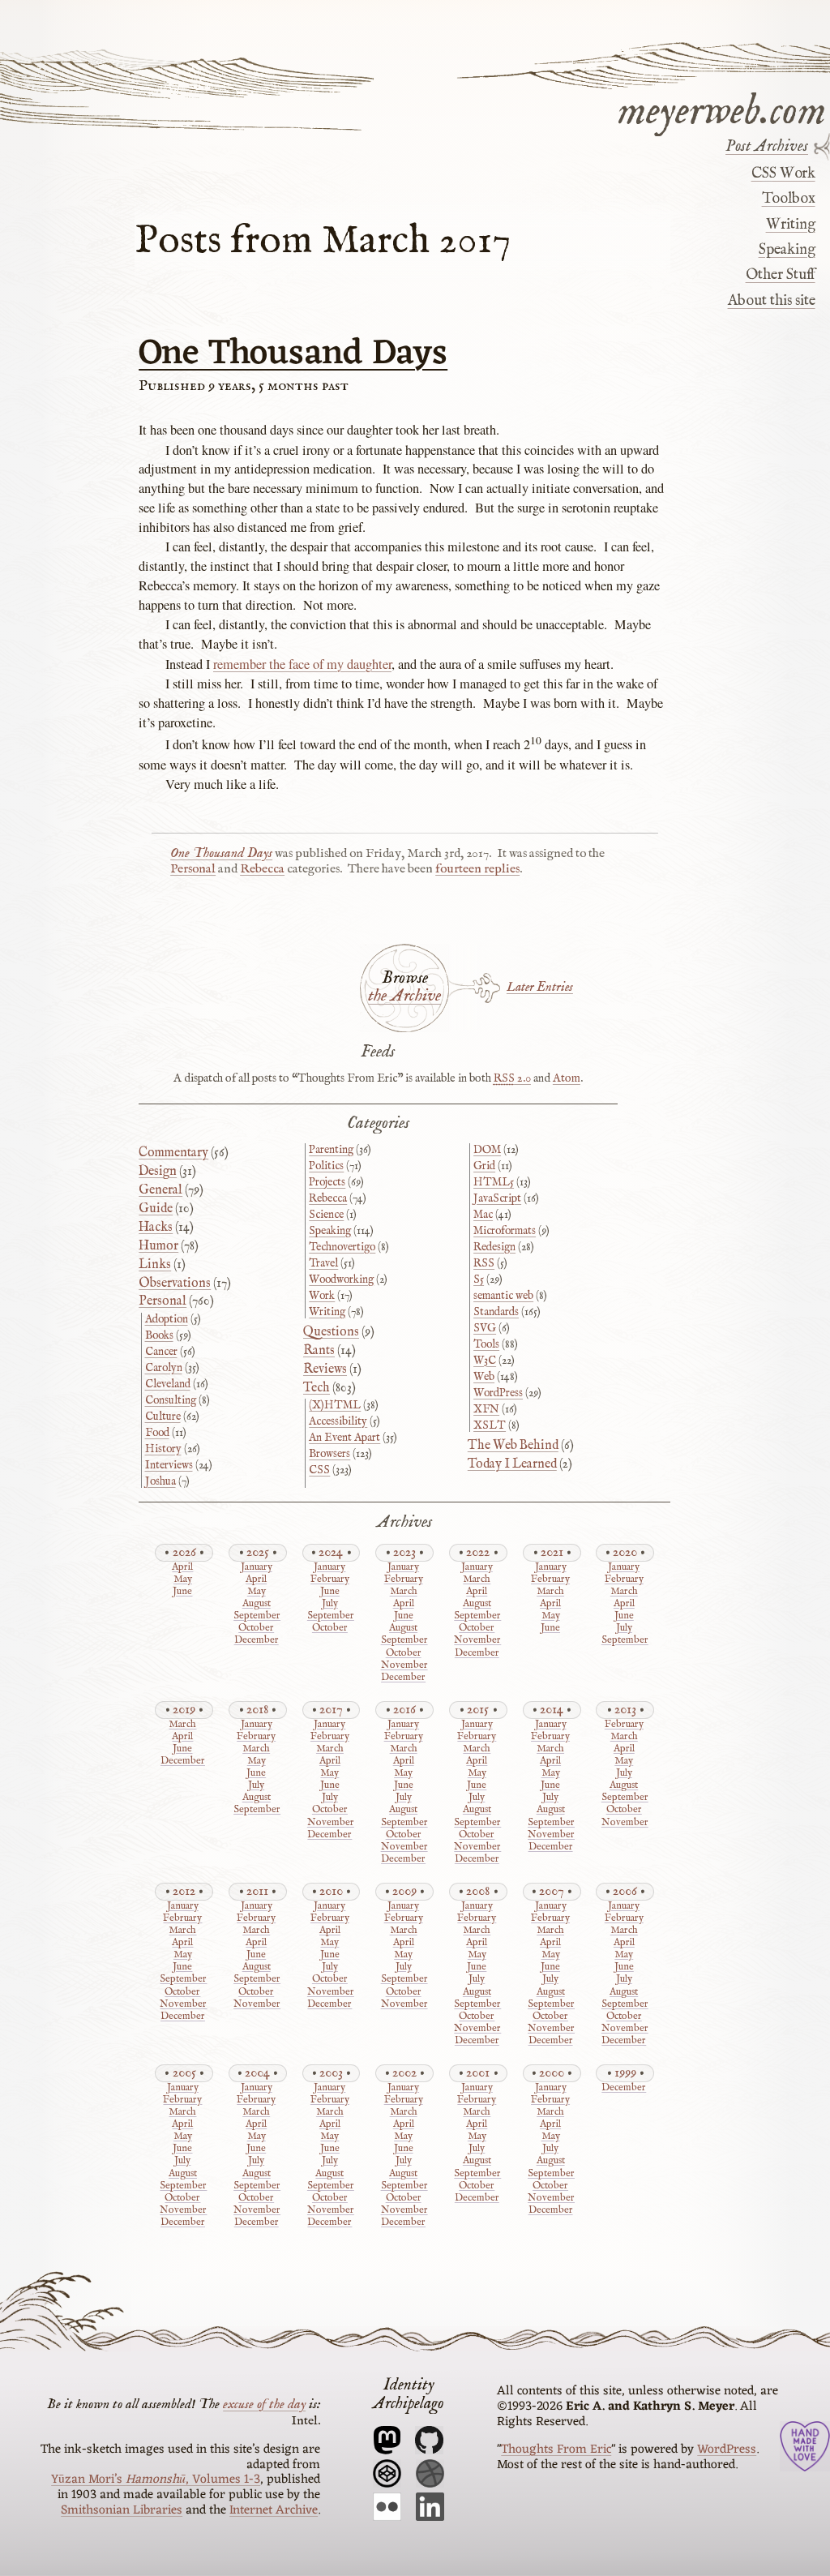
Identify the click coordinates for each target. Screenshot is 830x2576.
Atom (567, 1078)
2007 (552, 1891)
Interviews (169, 1465)
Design (158, 1172)
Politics (326, 1166)
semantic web (503, 1296)
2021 (552, 1552)
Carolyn (164, 1368)
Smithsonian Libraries (122, 2510)
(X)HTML (335, 1405)
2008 (478, 1891)
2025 (258, 1552)
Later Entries (540, 987)
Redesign (494, 1247)
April (182, 1568)
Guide (156, 1209)
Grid (484, 1166)
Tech (317, 1388)
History (163, 1449)
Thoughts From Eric (556, 2450)
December (257, 1641)
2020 (625, 1552)
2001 (478, 2073)
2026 (184, 1552)
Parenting (331, 1150)
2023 (404, 1552)
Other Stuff (780, 275)
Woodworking (341, 1279)
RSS (484, 1263)
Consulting (171, 1400)
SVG (485, 1328)
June (182, 1592)
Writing (790, 225)
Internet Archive (274, 2510)
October (256, 1629)
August (257, 1604)
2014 (552, 1710)
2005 (184, 2073)
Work (322, 1296)
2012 (184, 1891)
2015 (478, 1710)
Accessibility (338, 1421)
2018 (257, 1710)
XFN (486, 1409)
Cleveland (168, 1384)
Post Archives (767, 147)
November (403, 1666)
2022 (478, 1552)
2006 (625, 1891)
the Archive (404, 997)
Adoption (167, 1319)
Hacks (156, 1228)
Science (326, 1215)
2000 (552, 2073)
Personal (193, 869)
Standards (496, 1312)
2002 (404, 2073)
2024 (331, 1552)
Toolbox (788, 199)
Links (155, 1265)
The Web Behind (513, 1446)
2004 (257, 2073)
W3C (485, 1361)
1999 (625, 2073)
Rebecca (262, 869)
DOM (487, 1150)
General (160, 1190)
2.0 (512, 1078)
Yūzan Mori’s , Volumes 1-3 (156, 2480)
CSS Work (783, 174)
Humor (158, 1246)
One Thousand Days (293, 354)
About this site (771, 301)
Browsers (329, 1454)
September (256, 1616)
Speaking (787, 250)
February (330, 1580)
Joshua (160, 1481)
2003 (331, 2073)
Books (159, 1335)
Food (157, 1433)
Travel (323, 1263)
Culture (163, 1417)
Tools (486, 1344)
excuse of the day (264, 2404)
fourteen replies (477, 869)
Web (484, 1377)
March (404, 1592)
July (330, 1604)
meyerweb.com (722, 109)
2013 (625, 1710)
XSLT (490, 1425)
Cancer (161, 1352)
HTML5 (494, 1182)
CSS (319, 1470)
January (257, 1568)
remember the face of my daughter (302, 664)
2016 (404, 1710)
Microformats (505, 1231)
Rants (319, 1351)
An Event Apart (344, 1438)
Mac (483, 1215)
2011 (257, 1891)
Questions (331, 1332)
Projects (327, 1182)
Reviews (325, 1369)
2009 (404, 1891)
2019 (184, 1710)
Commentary (173, 1153)
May (183, 1580)
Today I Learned (512, 1464)
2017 (331, 1710)
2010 (331, 1891)
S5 (479, 1279)
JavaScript (497, 1198)
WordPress (498, 1393)
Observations (175, 1284)
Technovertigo (342, 1247)
